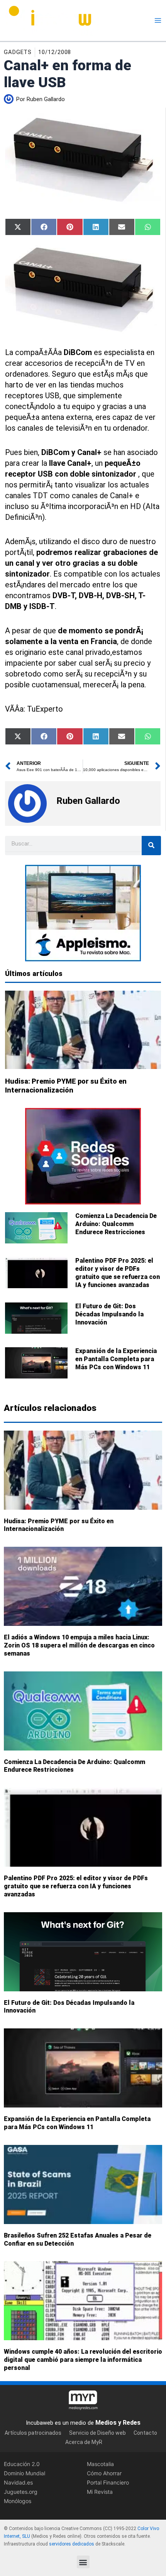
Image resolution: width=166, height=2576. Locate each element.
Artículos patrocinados (33, 2433)
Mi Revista (100, 2492)
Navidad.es (18, 2482)
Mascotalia (100, 2464)
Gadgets (18, 52)
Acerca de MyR (84, 2442)
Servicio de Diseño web (97, 2433)
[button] (83, 2562)
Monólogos (18, 2501)
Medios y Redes (118, 2423)
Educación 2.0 (22, 2464)
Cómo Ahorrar (104, 2473)
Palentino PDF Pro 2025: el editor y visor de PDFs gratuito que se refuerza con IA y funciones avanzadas (118, 1273)
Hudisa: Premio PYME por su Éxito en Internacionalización (59, 1525)
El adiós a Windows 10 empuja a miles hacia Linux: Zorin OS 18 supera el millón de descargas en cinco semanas (79, 1646)
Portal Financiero (108, 2482)
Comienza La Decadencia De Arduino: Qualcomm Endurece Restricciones (116, 1224)
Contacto (145, 2433)
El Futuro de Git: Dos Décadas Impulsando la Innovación (109, 1314)
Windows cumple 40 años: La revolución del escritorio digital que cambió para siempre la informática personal (83, 2360)
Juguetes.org (21, 2492)
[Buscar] (151, 846)
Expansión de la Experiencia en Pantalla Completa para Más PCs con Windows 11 (116, 1359)
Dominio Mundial (25, 2473)
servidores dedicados (72, 2544)
